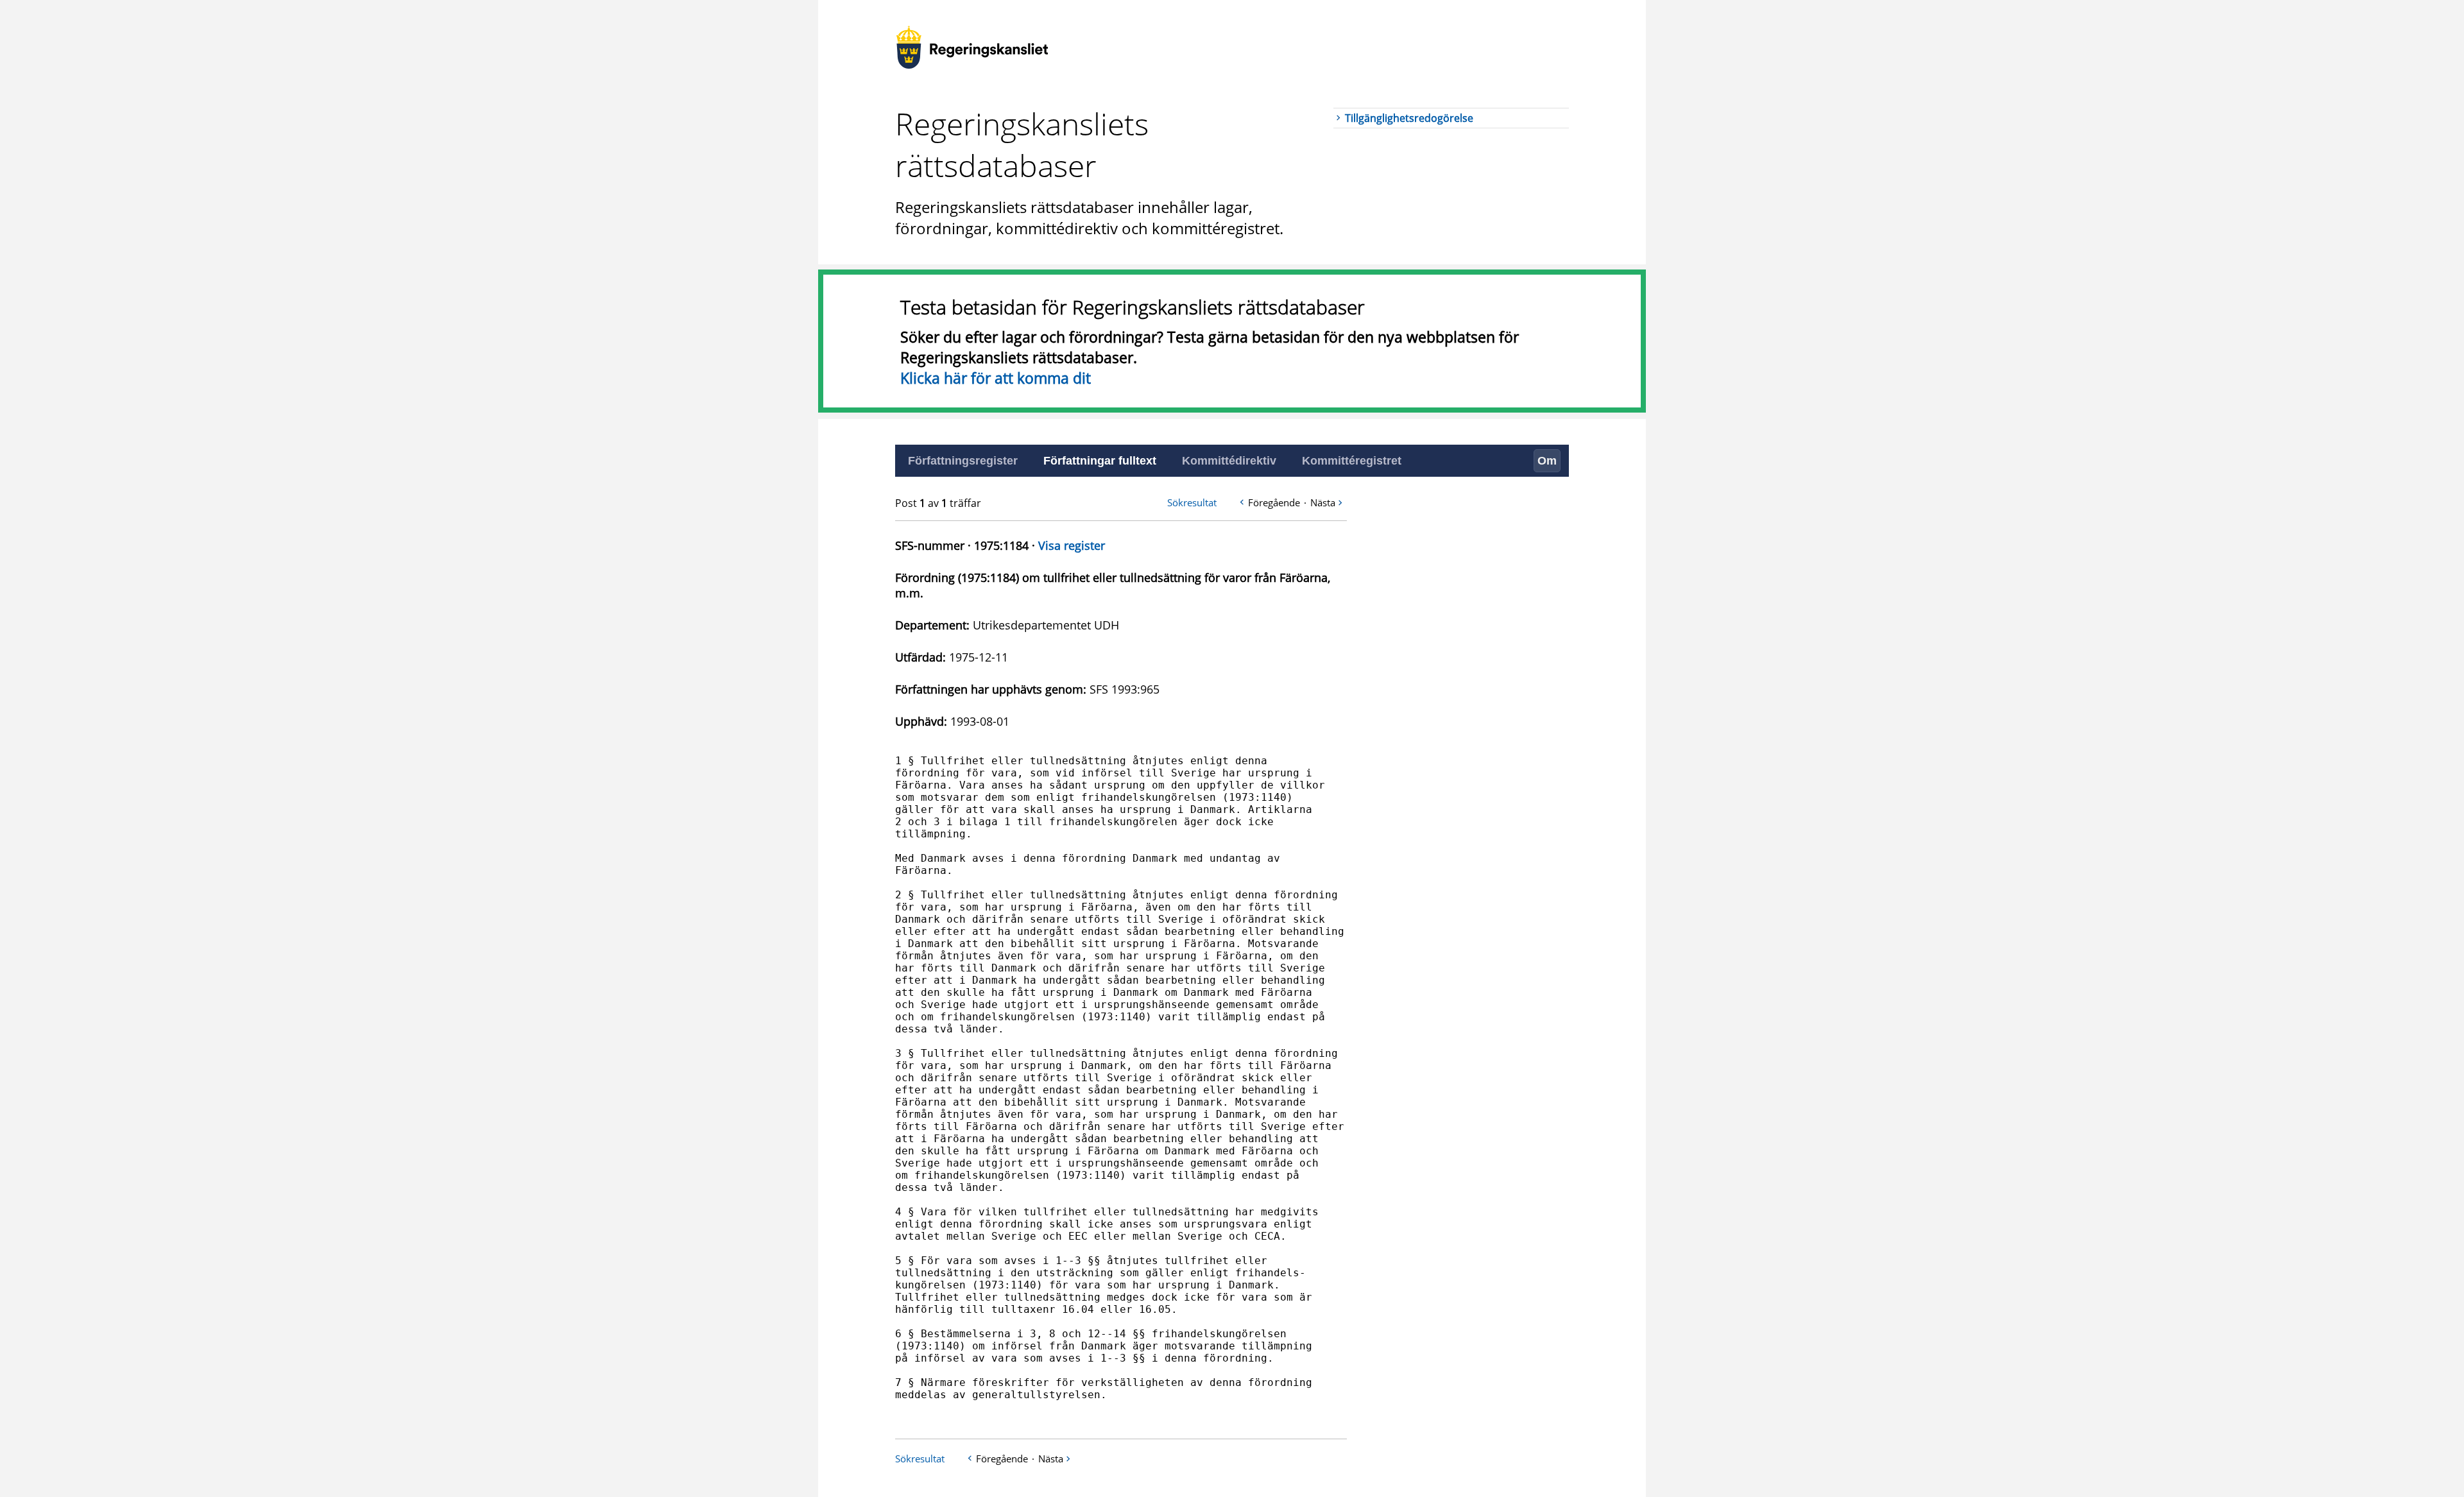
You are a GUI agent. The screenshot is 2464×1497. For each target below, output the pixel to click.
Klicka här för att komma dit (996, 378)
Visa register (1072, 545)
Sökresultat (1192, 502)
